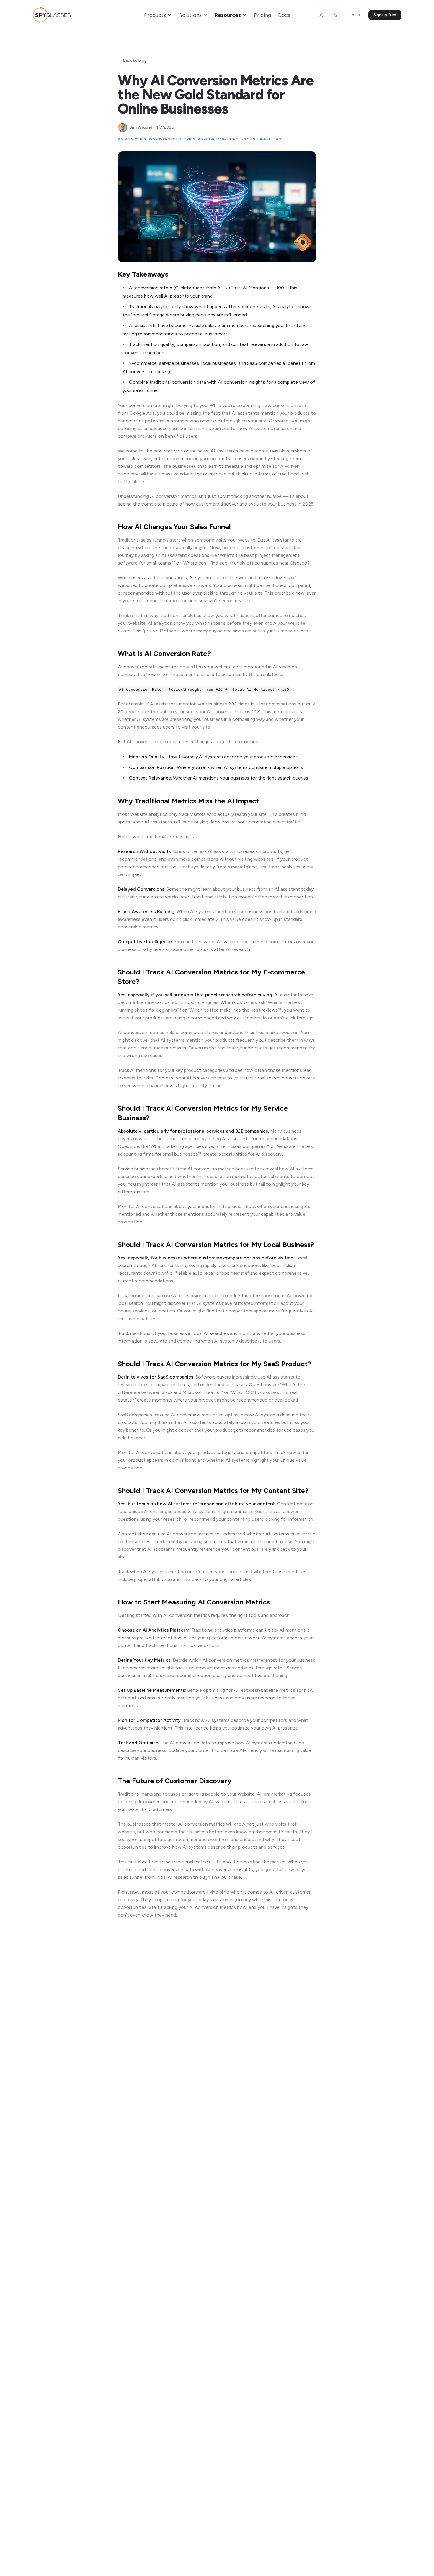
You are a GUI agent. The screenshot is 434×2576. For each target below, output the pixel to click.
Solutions (190, 15)
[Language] (335, 15)
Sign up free (385, 15)
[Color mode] (321, 15)
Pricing (262, 15)
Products (155, 15)
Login (355, 15)
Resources (228, 15)
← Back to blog (132, 60)
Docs (284, 15)
